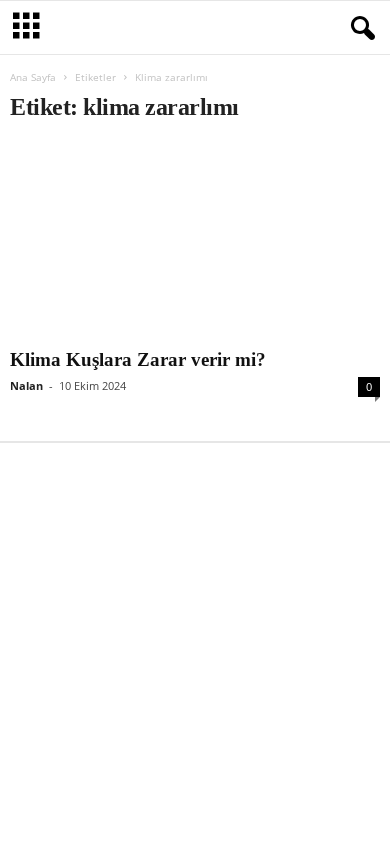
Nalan (26, 385)
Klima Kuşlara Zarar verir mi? (138, 359)
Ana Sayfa (33, 77)
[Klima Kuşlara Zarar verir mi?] (195, 241)
